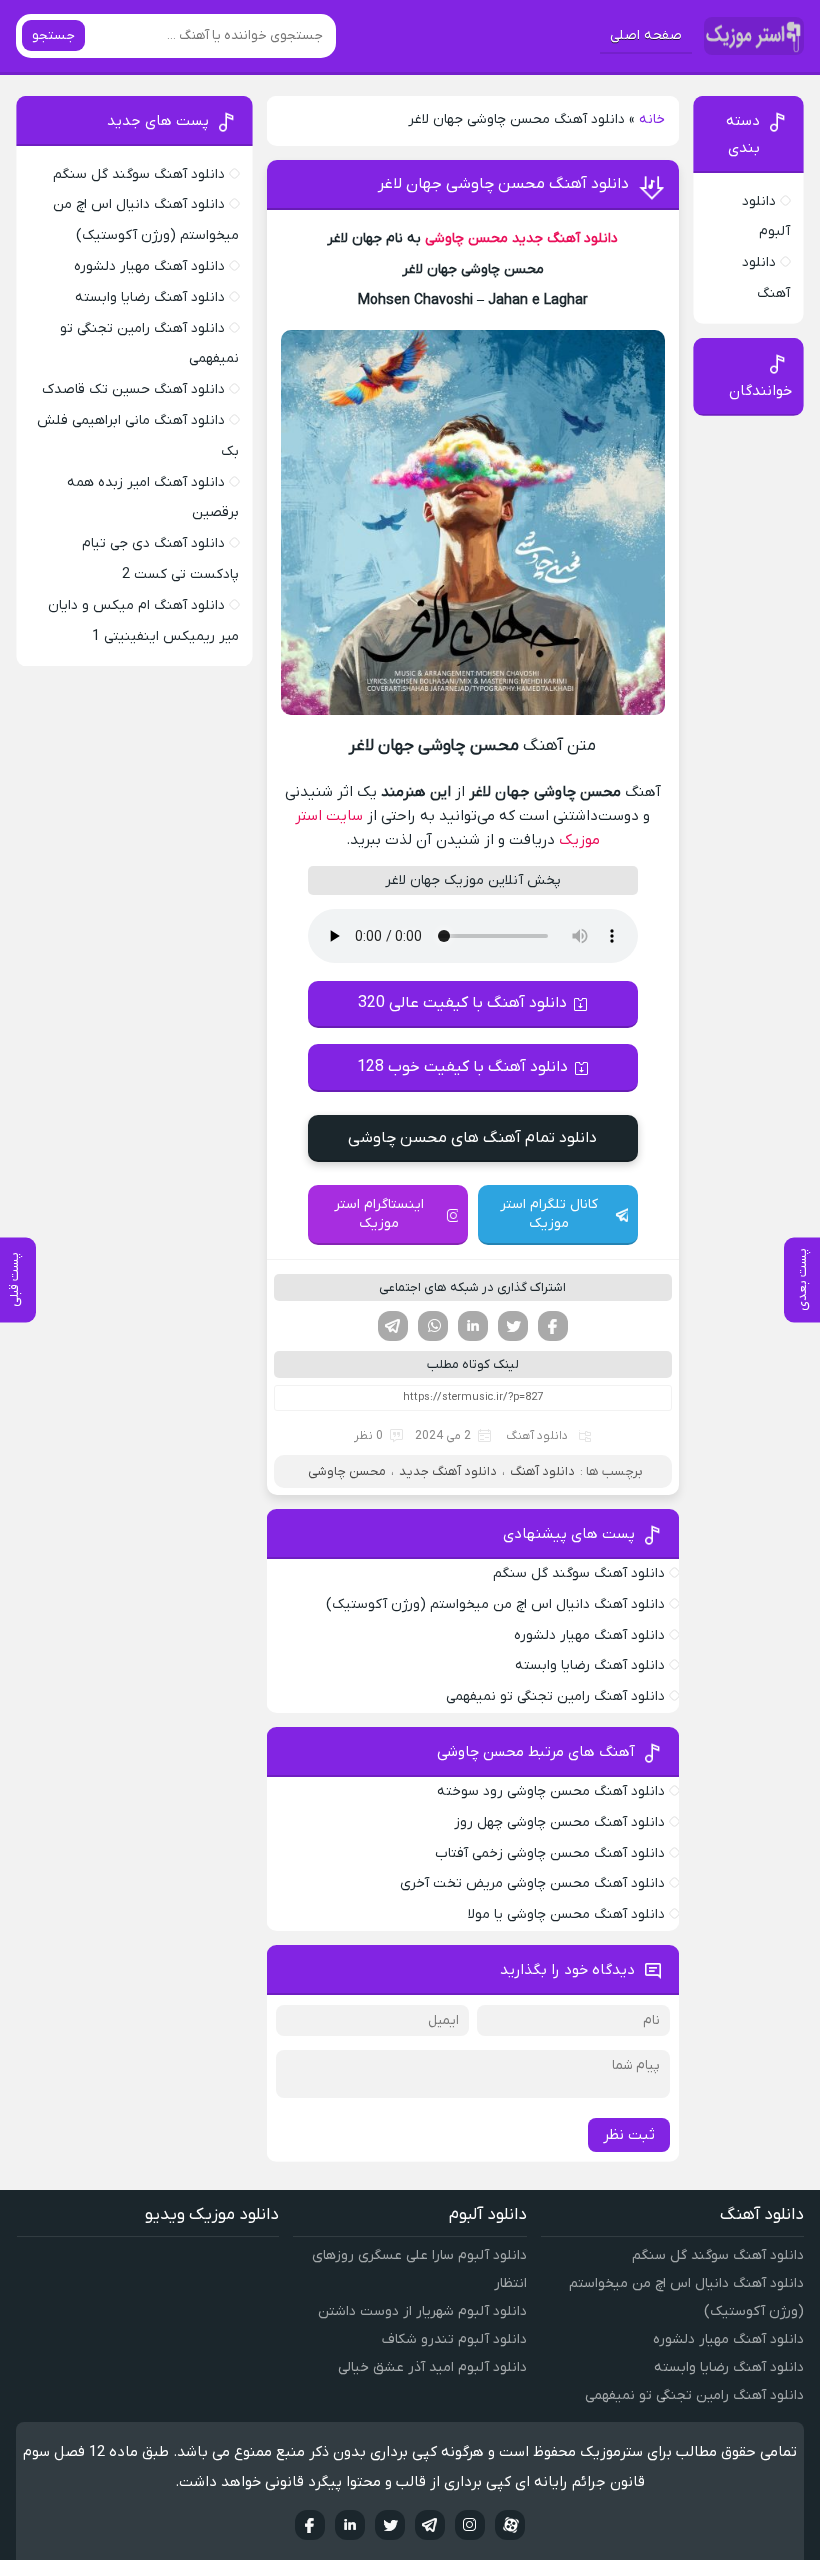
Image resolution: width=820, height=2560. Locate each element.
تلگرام (393, 1326)
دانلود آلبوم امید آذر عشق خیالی (432, 2367)
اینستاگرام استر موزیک (379, 1214)
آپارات (510, 2525)
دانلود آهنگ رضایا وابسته (590, 1665)
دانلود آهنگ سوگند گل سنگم (579, 1573)
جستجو (53, 35)
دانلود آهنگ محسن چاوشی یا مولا (566, 1914)
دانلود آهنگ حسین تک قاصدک (133, 389)
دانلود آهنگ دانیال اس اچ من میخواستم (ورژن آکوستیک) (495, 1604)
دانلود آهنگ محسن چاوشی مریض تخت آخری (532, 1883)
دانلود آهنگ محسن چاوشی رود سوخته (551, 1791)
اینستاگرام (470, 2525)
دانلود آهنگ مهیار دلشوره (589, 1635)
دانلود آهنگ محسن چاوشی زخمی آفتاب (550, 1853)
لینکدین (473, 1326)
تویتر (513, 1326)
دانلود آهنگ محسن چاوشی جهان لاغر (503, 184)
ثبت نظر (629, 2135)
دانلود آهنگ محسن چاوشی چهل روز (559, 1822)
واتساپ (433, 1326)
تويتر (390, 2525)
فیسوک (553, 1326)
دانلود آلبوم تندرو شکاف (454, 2339)
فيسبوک (310, 2525)
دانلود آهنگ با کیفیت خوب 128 (462, 1067)
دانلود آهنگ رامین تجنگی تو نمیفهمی (555, 1696)
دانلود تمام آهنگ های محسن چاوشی (472, 1138)
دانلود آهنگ (537, 1436)
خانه (652, 119)
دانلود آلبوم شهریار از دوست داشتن (422, 2311)
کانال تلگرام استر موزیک (549, 1214)
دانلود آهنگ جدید (565, 238)
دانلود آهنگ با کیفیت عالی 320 (462, 1003)
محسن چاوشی (466, 238)
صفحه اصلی (646, 35)
